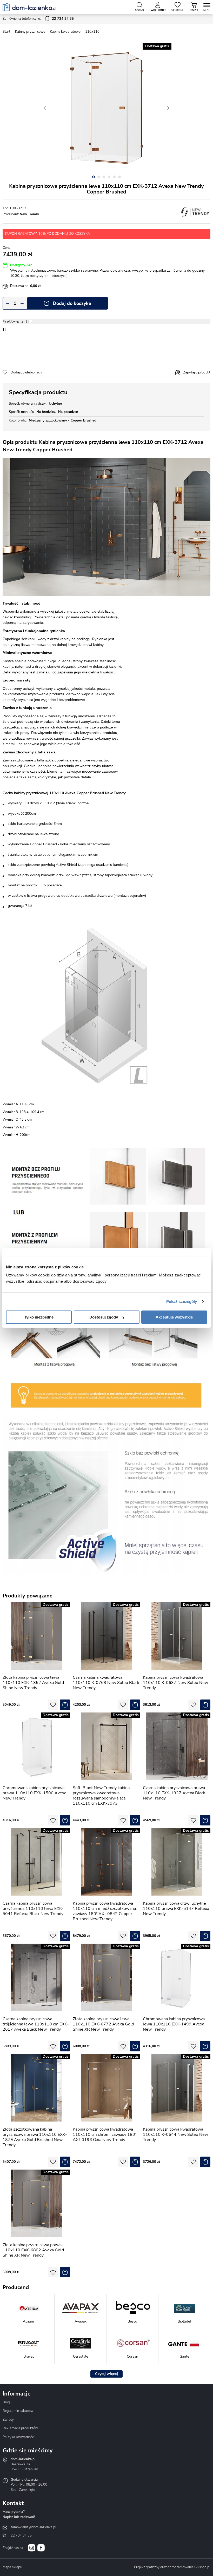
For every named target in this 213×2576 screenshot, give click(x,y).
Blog (6, 2402)
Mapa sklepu (12, 2567)
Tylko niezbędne (39, 1317)
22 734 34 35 (21, 2535)
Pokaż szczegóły (182, 1302)
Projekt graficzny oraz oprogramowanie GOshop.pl (172, 2567)
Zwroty (8, 2420)
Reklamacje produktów (20, 2428)
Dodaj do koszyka (72, 303)
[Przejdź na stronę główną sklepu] (29, 7)
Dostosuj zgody (104, 1317)
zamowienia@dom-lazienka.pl (34, 2527)
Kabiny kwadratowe (65, 32)
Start (6, 32)
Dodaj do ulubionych (26, 372)
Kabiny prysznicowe (30, 32)
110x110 (92, 32)
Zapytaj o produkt (197, 372)
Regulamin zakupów (18, 2411)
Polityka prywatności (19, 2437)
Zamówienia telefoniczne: (38, 19)
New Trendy (29, 214)
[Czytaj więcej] (106, 2374)
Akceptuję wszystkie (174, 1317)
